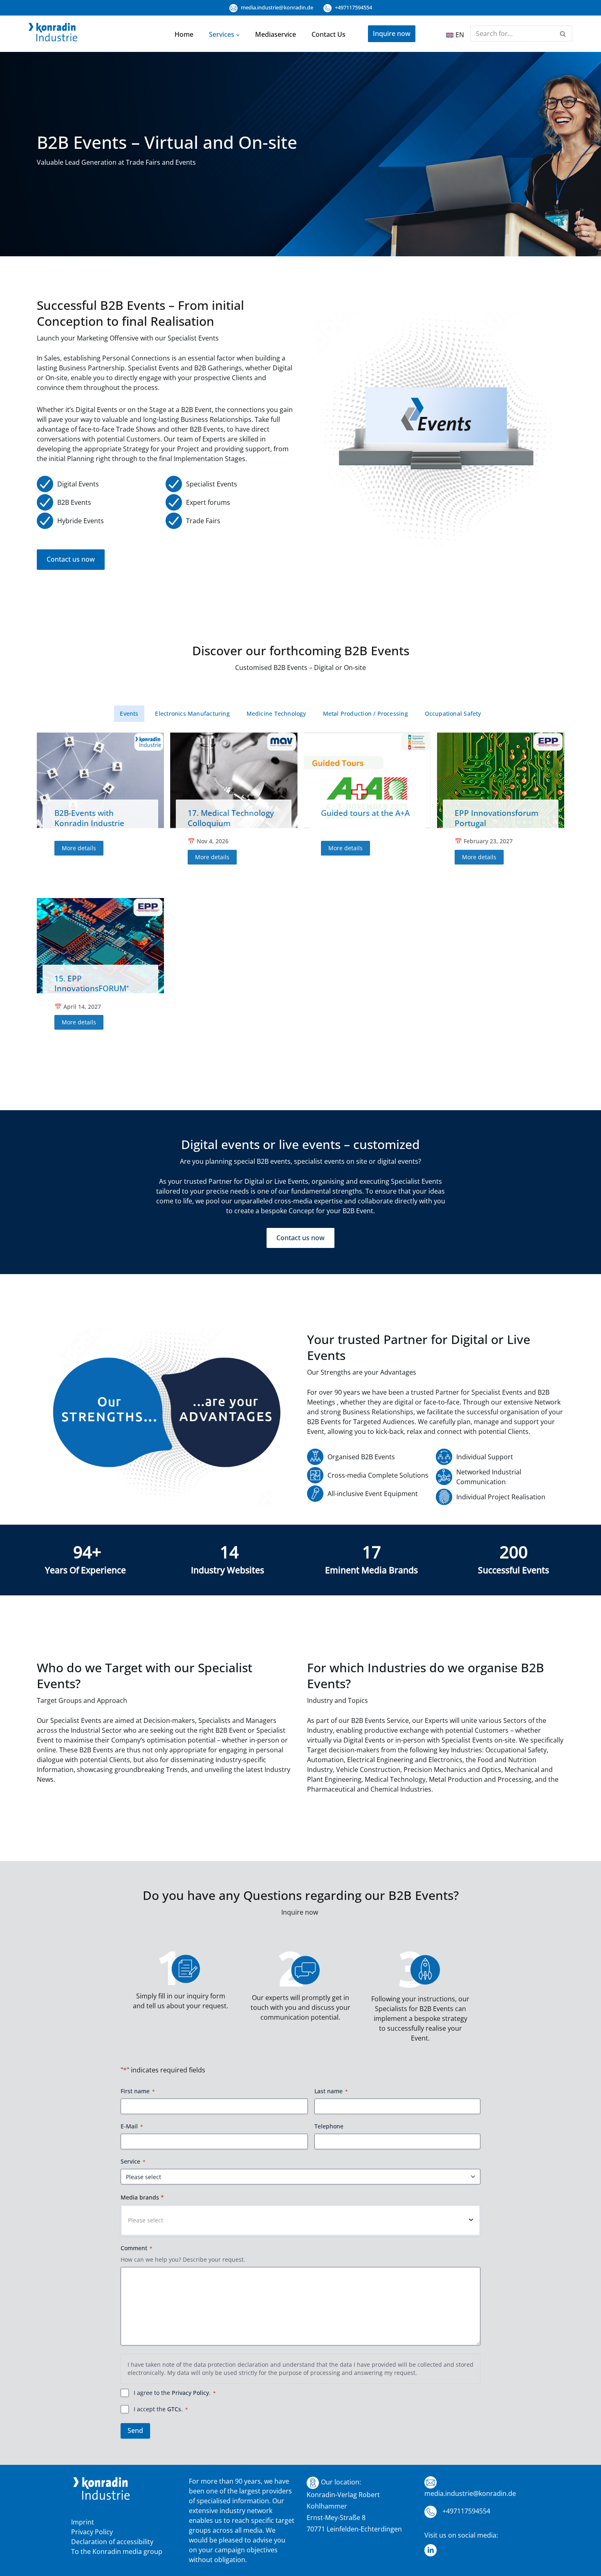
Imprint (83, 2522)
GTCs (174, 2409)
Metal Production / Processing (366, 713)
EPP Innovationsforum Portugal (497, 818)
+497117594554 (353, 7)
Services (222, 34)
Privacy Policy (190, 2393)
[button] (238, 34)
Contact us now (71, 559)
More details (79, 848)
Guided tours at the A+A (365, 813)
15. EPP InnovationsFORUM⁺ (92, 983)
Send (135, 2430)
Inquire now (392, 34)
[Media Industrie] (53, 34)
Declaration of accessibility (112, 2542)
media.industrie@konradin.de (276, 7)
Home (184, 34)
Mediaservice (276, 34)
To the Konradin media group (117, 2551)
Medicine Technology (276, 713)
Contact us (329, 34)
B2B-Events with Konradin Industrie (89, 818)
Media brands (142, 2197)
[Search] (563, 34)
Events (129, 713)
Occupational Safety (453, 713)
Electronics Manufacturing (192, 713)
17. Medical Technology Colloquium (231, 818)
